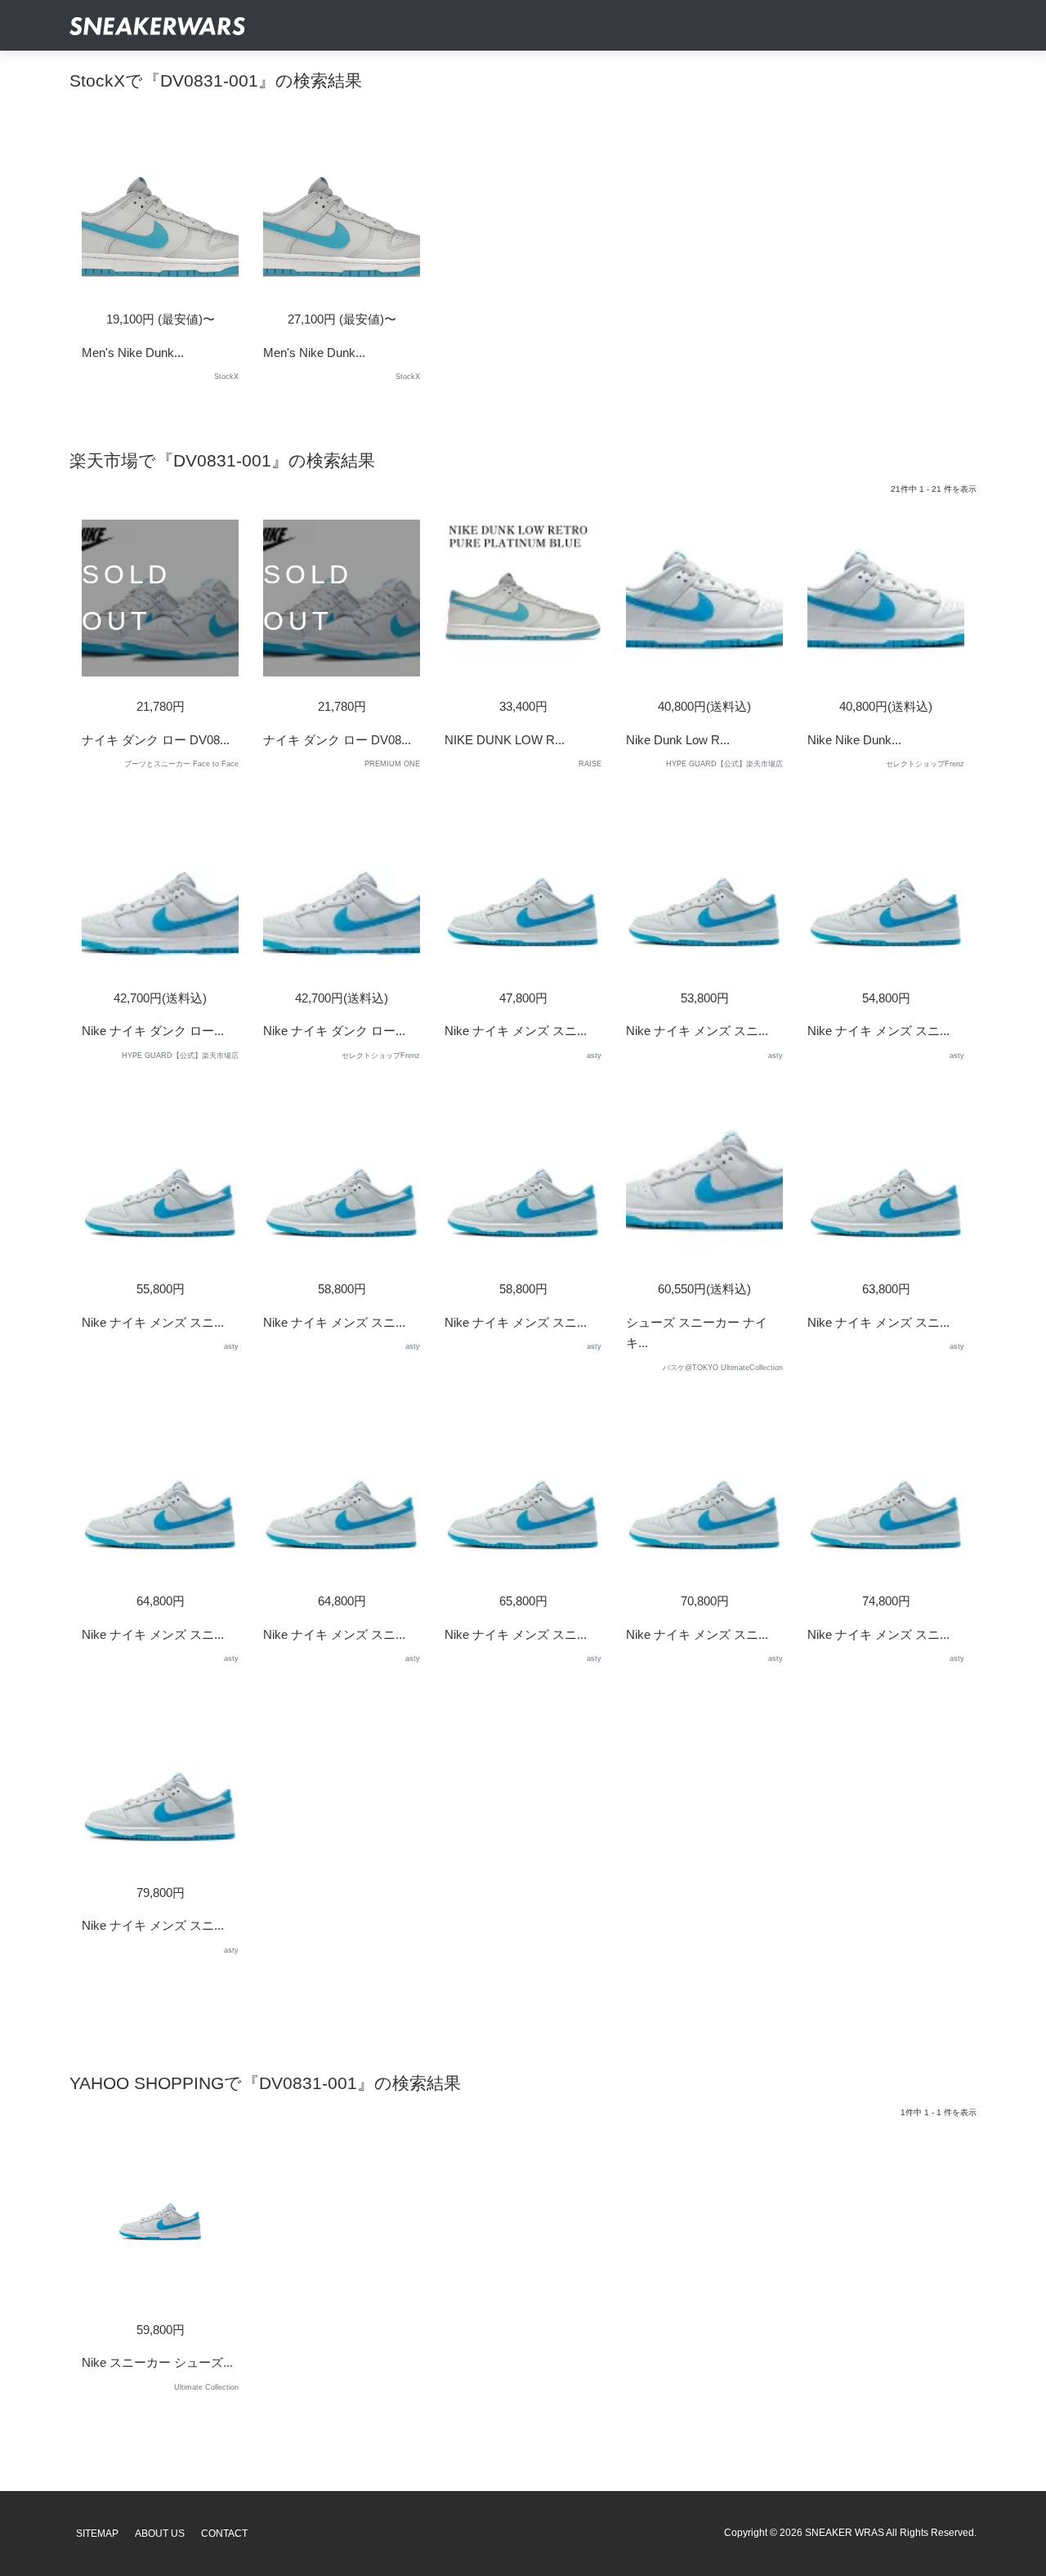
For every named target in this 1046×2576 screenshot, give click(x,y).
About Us (160, 2534)
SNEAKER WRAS (845, 2533)
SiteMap (97, 2534)
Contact (224, 2534)
